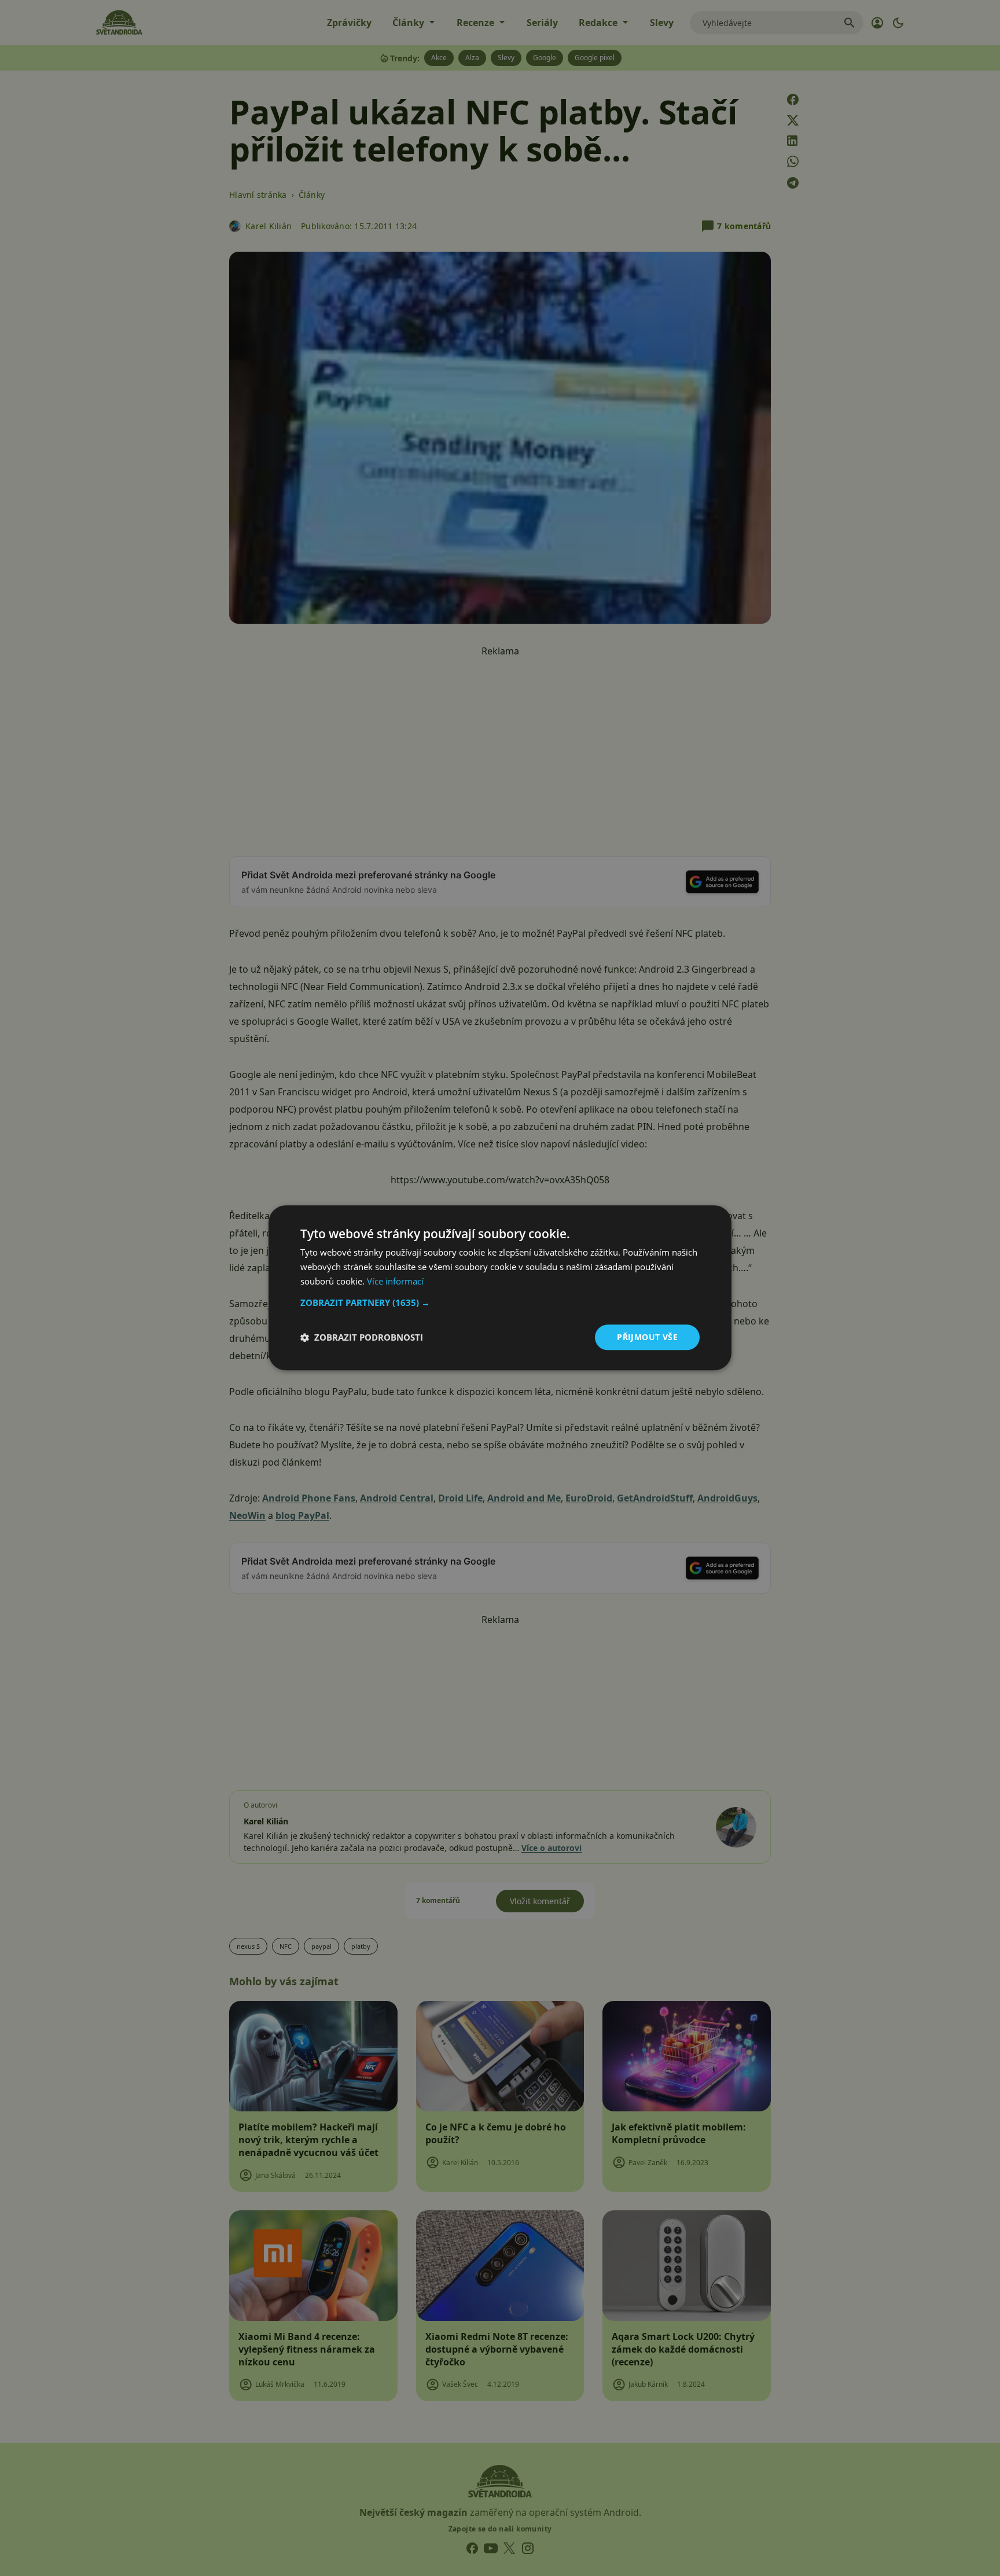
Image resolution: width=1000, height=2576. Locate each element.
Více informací (395, 1281)
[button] (500, 1302)
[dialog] (500, 1288)
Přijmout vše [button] (647, 1337)
